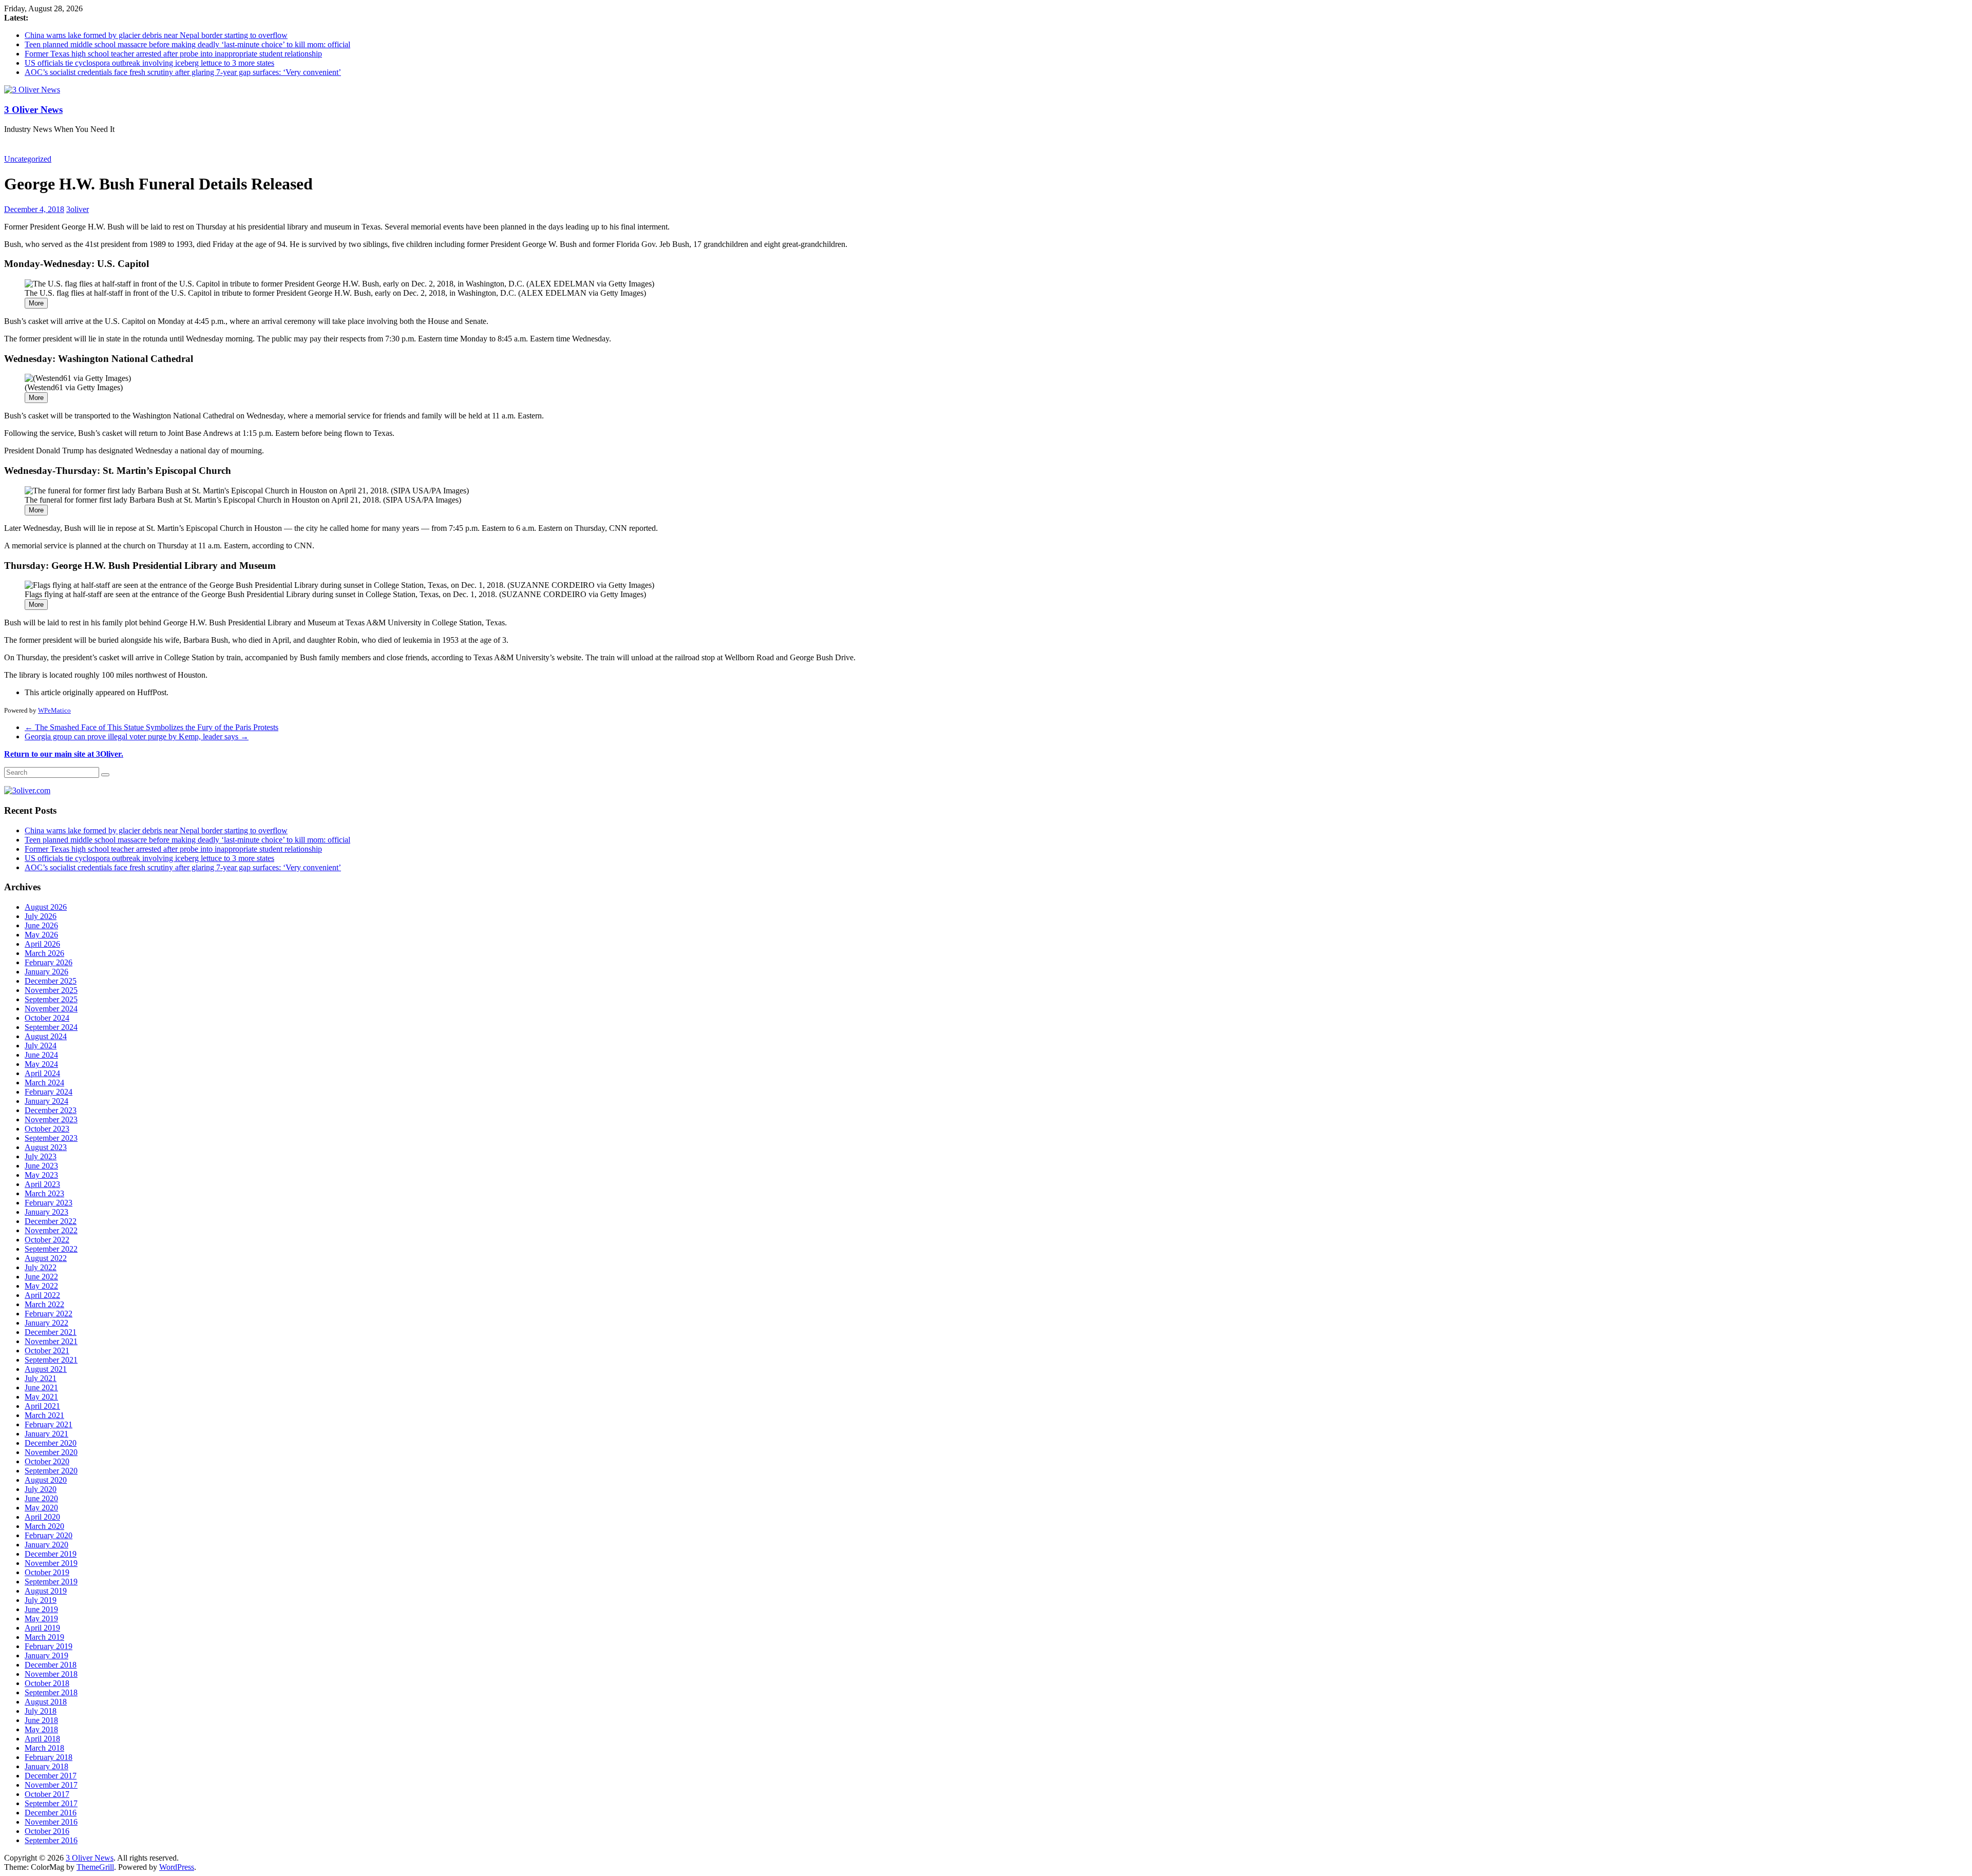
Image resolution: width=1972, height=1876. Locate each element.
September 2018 (51, 1692)
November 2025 (51, 990)
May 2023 (41, 1175)
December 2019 (51, 1554)
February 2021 (49, 1424)
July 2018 (41, 1711)
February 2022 (49, 1314)
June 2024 (41, 1055)
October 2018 (47, 1683)
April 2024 (42, 1073)
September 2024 (51, 1027)
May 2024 (41, 1064)
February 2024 (49, 1092)
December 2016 (51, 1813)
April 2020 (42, 1517)
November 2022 (51, 1230)
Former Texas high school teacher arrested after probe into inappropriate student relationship (173, 54)
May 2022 (41, 1286)
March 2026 (44, 953)
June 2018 (41, 1720)
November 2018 (51, 1674)
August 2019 (46, 1591)
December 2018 (51, 1665)
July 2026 (41, 916)
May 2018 (41, 1729)
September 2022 (51, 1249)
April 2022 (42, 1295)
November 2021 (51, 1341)
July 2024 (41, 1046)
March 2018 (44, 1748)
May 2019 (41, 1619)
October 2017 (47, 1794)
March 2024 (44, 1083)
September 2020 (51, 1471)
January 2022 (46, 1323)
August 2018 (46, 1702)
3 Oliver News (33, 110)
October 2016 (47, 1831)
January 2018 (46, 1766)
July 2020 (41, 1489)
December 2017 (51, 1776)
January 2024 (46, 1101)
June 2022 (41, 1277)
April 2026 (42, 944)
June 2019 (41, 1609)
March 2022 (44, 1304)
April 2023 (42, 1184)
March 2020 (44, 1526)
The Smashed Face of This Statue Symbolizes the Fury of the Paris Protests (151, 727)
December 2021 (51, 1332)
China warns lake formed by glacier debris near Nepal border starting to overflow (156, 35)
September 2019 (51, 1582)
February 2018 (49, 1757)
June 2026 (41, 925)
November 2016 (51, 1822)
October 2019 (47, 1572)
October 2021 (47, 1351)
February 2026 (49, 962)
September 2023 (51, 1138)
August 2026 (46, 907)
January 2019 (46, 1655)
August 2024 (46, 1036)
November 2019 (51, 1563)
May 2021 (41, 1397)
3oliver (78, 209)
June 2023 (41, 1166)
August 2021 (46, 1369)
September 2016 (51, 1840)
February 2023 (49, 1203)
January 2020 (46, 1545)
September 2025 (51, 999)
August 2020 (46, 1480)
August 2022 (46, 1258)
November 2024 (51, 1009)
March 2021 (44, 1415)
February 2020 (49, 1535)
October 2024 (47, 1018)
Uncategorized (28, 159)
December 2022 (51, 1221)
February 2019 (49, 1646)
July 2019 (41, 1600)
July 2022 (41, 1267)
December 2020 (51, 1443)
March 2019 (44, 1637)
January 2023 (46, 1212)
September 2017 (51, 1803)
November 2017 (51, 1785)
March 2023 (44, 1193)
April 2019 (42, 1628)
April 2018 (42, 1739)
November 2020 (51, 1452)
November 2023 (51, 1119)
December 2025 (51, 981)
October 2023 (47, 1129)
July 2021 (41, 1378)
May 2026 (41, 935)
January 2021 (46, 1434)
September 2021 (51, 1360)
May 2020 (41, 1508)
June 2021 (41, 1387)
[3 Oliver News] (32, 90)
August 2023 (46, 1147)
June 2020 (41, 1498)
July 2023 (41, 1156)
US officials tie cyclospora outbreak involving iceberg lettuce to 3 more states (149, 63)
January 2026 (46, 972)
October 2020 (47, 1461)
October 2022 (47, 1240)
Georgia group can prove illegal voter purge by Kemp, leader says (137, 736)
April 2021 (42, 1406)
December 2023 (51, 1110)
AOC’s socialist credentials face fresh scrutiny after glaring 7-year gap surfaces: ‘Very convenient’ (183, 72)
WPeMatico (54, 710)
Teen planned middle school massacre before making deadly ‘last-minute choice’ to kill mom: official (187, 44)
